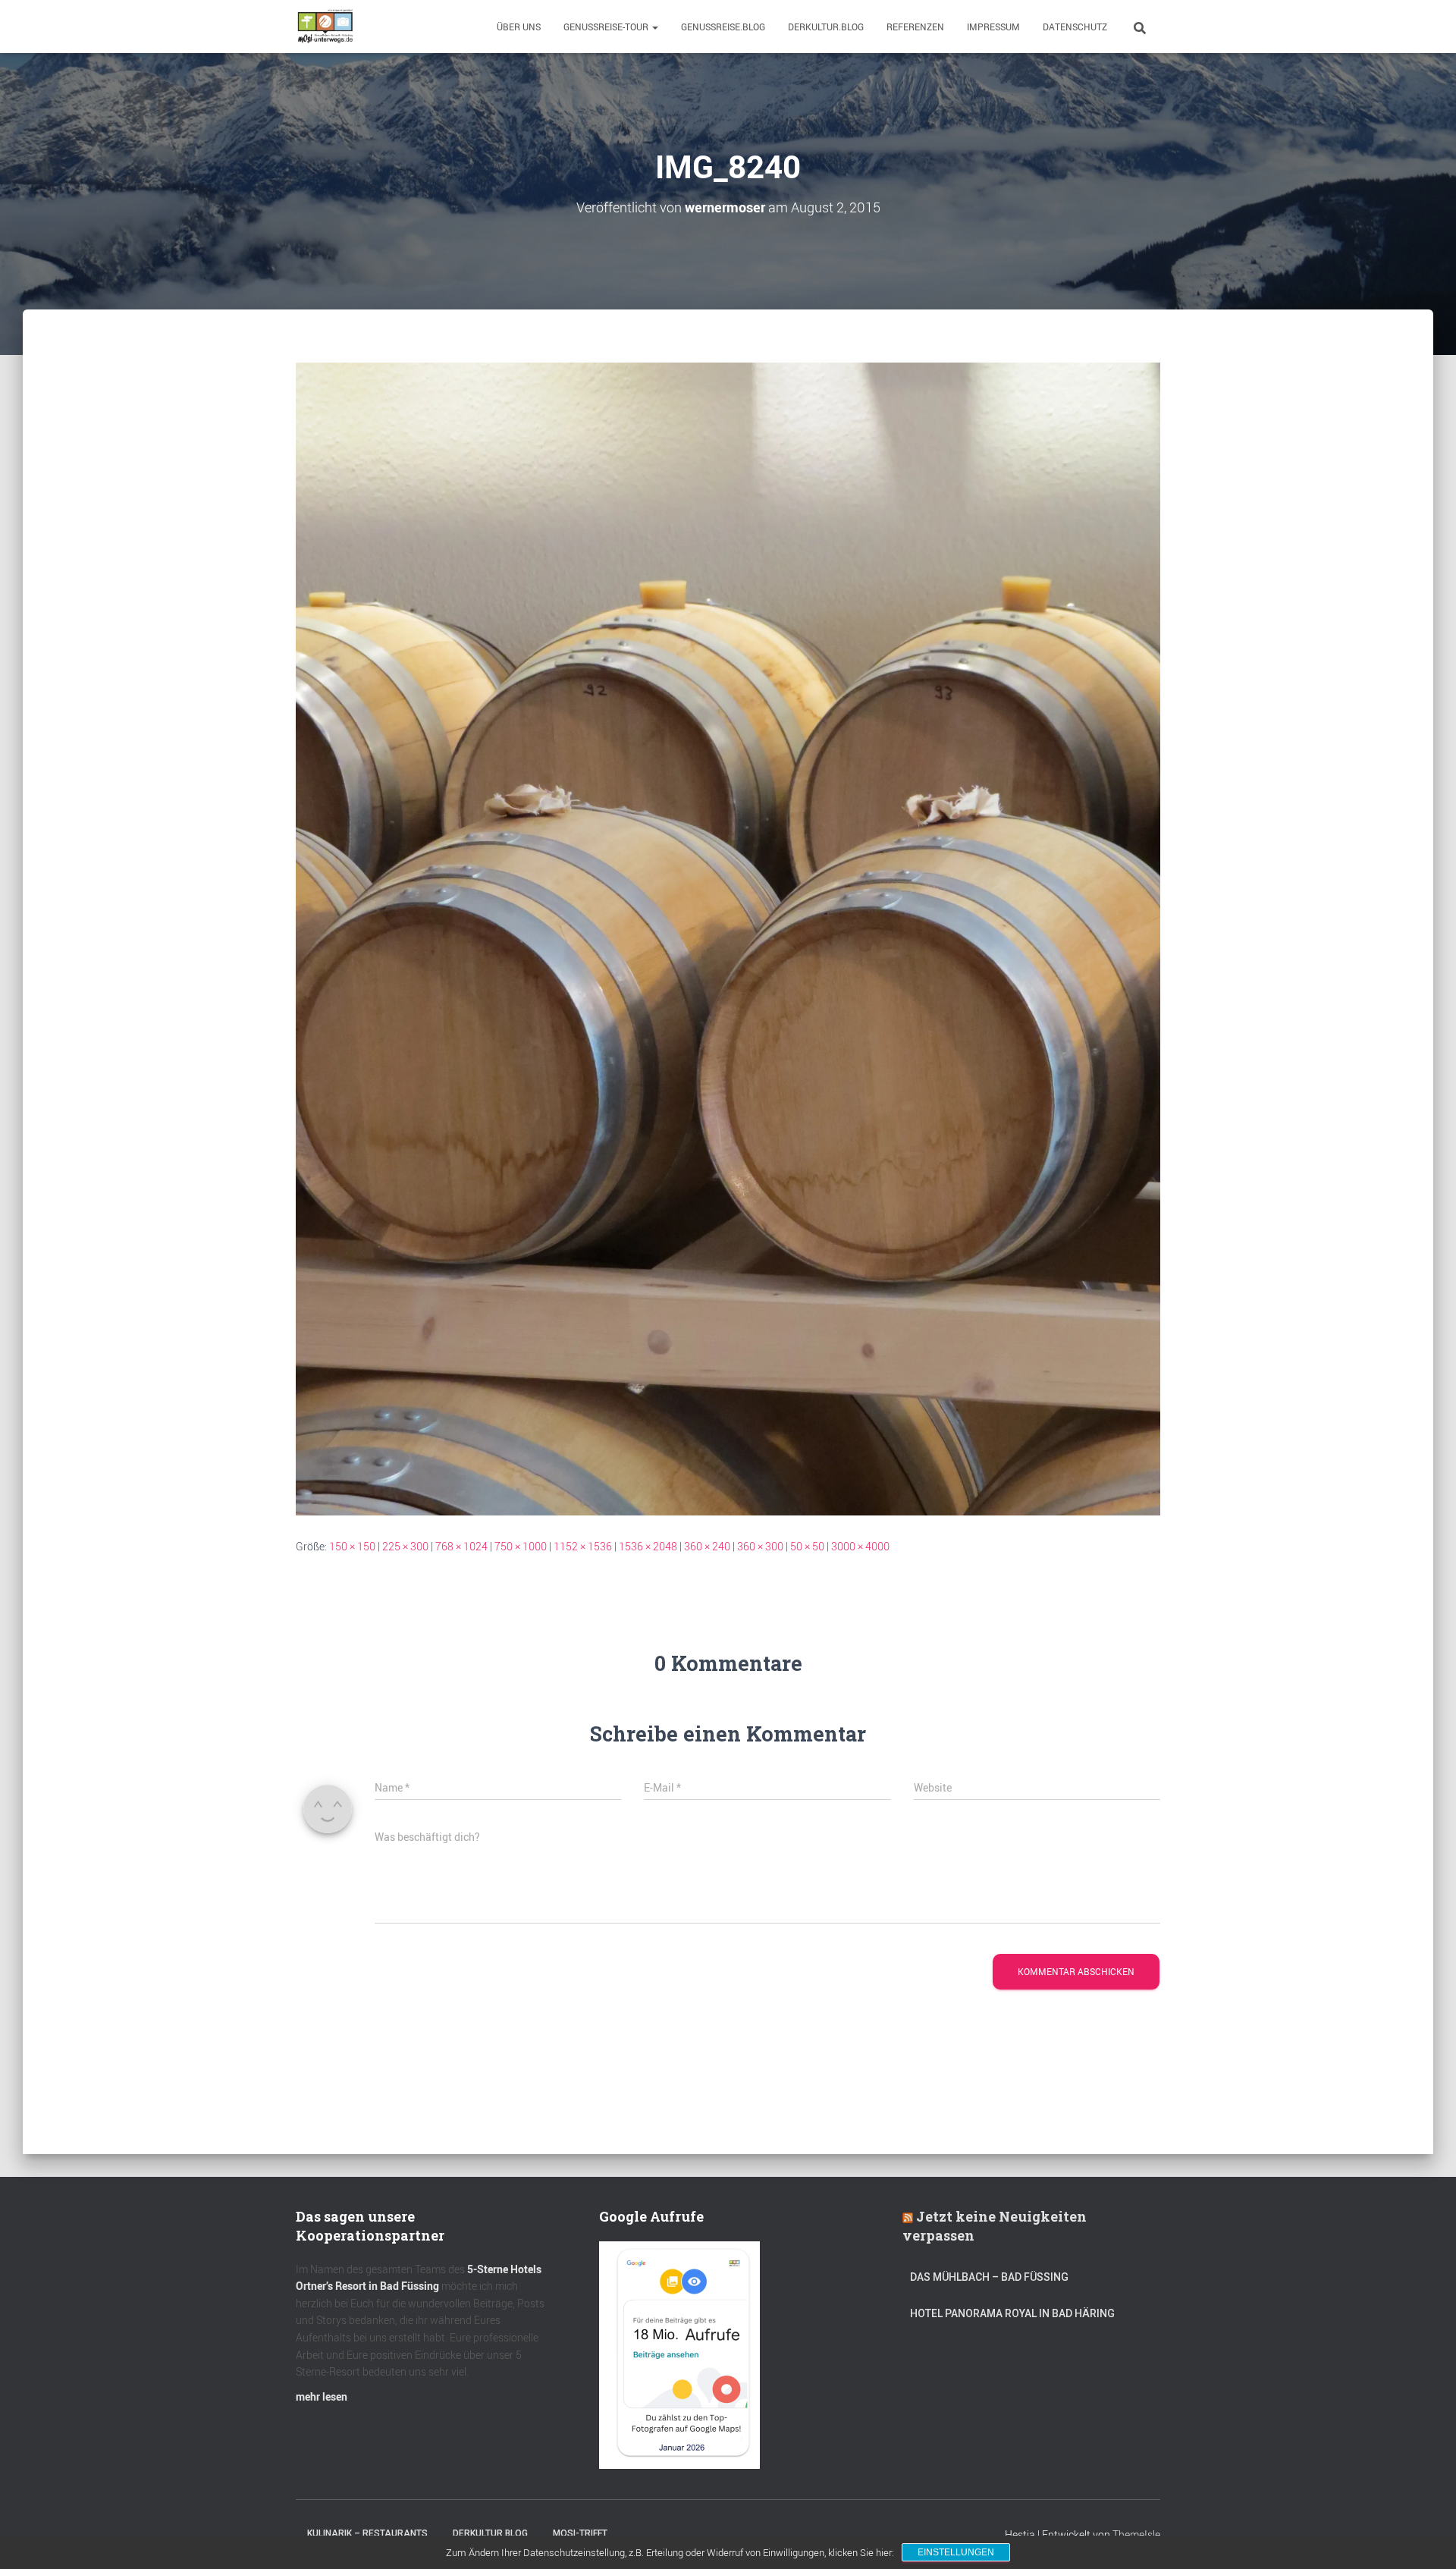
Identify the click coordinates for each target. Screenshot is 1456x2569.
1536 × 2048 (648, 1546)
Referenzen (915, 27)
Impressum (993, 27)
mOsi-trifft (580, 2533)
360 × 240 (707, 1546)
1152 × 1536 (583, 1546)
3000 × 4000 (860, 1546)
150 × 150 (352, 1546)
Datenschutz (1075, 27)
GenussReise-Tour (607, 27)
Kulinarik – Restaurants (367, 2533)
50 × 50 (807, 1546)
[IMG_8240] (728, 938)
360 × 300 (760, 1546)
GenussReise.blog (723, 27)
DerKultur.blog (826, 27)
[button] (654, 27)
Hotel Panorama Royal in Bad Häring (1012, 2313)
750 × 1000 (521, 1546)
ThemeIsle (1136, 2534)
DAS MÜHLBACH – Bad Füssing (989, 2277)
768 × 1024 (461, 1546)
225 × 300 (405, 1546)
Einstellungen (956, 2552)
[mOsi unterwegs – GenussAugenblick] (325, 27)
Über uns (519, 27)
